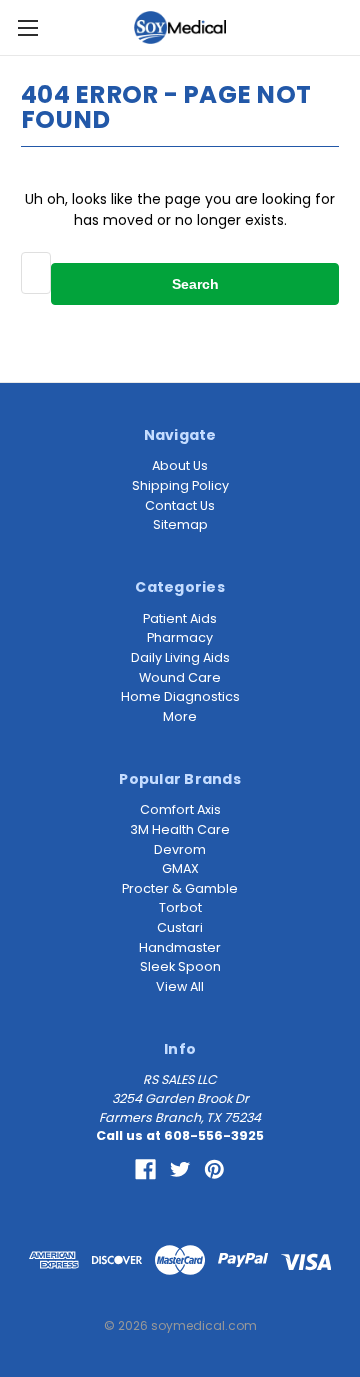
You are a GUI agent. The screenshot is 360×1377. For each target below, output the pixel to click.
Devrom (180, 849)
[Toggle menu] (27, 27)
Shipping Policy (180, 485)
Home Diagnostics (180, 696)
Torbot (180, 907)
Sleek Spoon (180, 966)
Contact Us (180, 505)
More (180, 716)
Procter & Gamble (180, 888)
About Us (180, 465)
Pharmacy (180, 637)
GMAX (180, 868)
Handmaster (180, 947)
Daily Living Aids (180, 657)
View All (180, 986)
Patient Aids (180, 618)
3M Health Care (180, 829)
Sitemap (180, 524)
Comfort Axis (180, 809)
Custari (180, 927)
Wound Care (180, 677)
